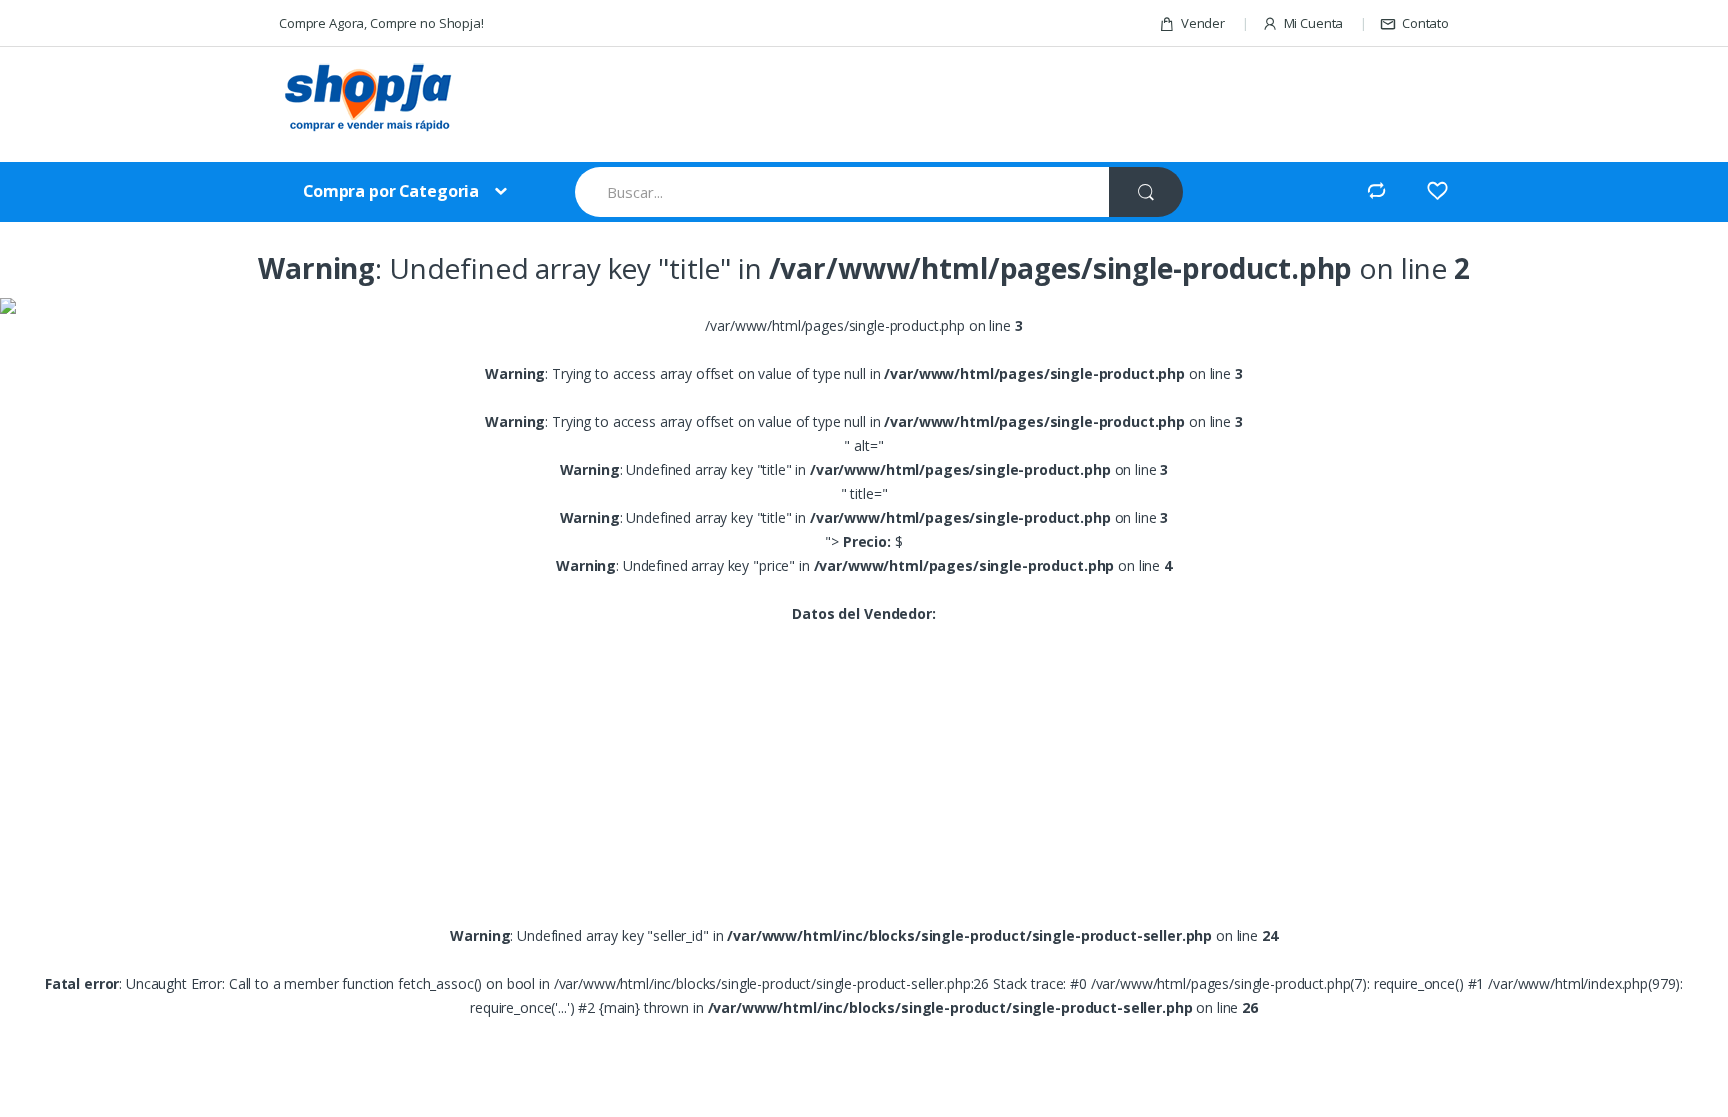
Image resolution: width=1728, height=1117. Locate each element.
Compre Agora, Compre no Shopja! (381, 23)
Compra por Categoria (391, 191)
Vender (1203, 23)
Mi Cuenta (1314, 23)
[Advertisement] (943, 107)
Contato (1425, 23)
